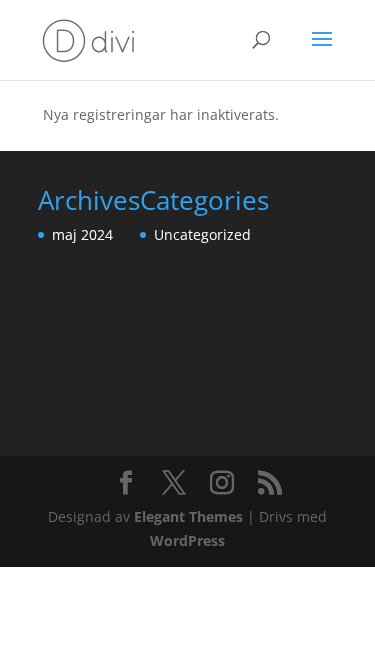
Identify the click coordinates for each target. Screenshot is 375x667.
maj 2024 (82, 234)
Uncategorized (202, 234)
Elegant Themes (188, 516)
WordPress (187, 540)
